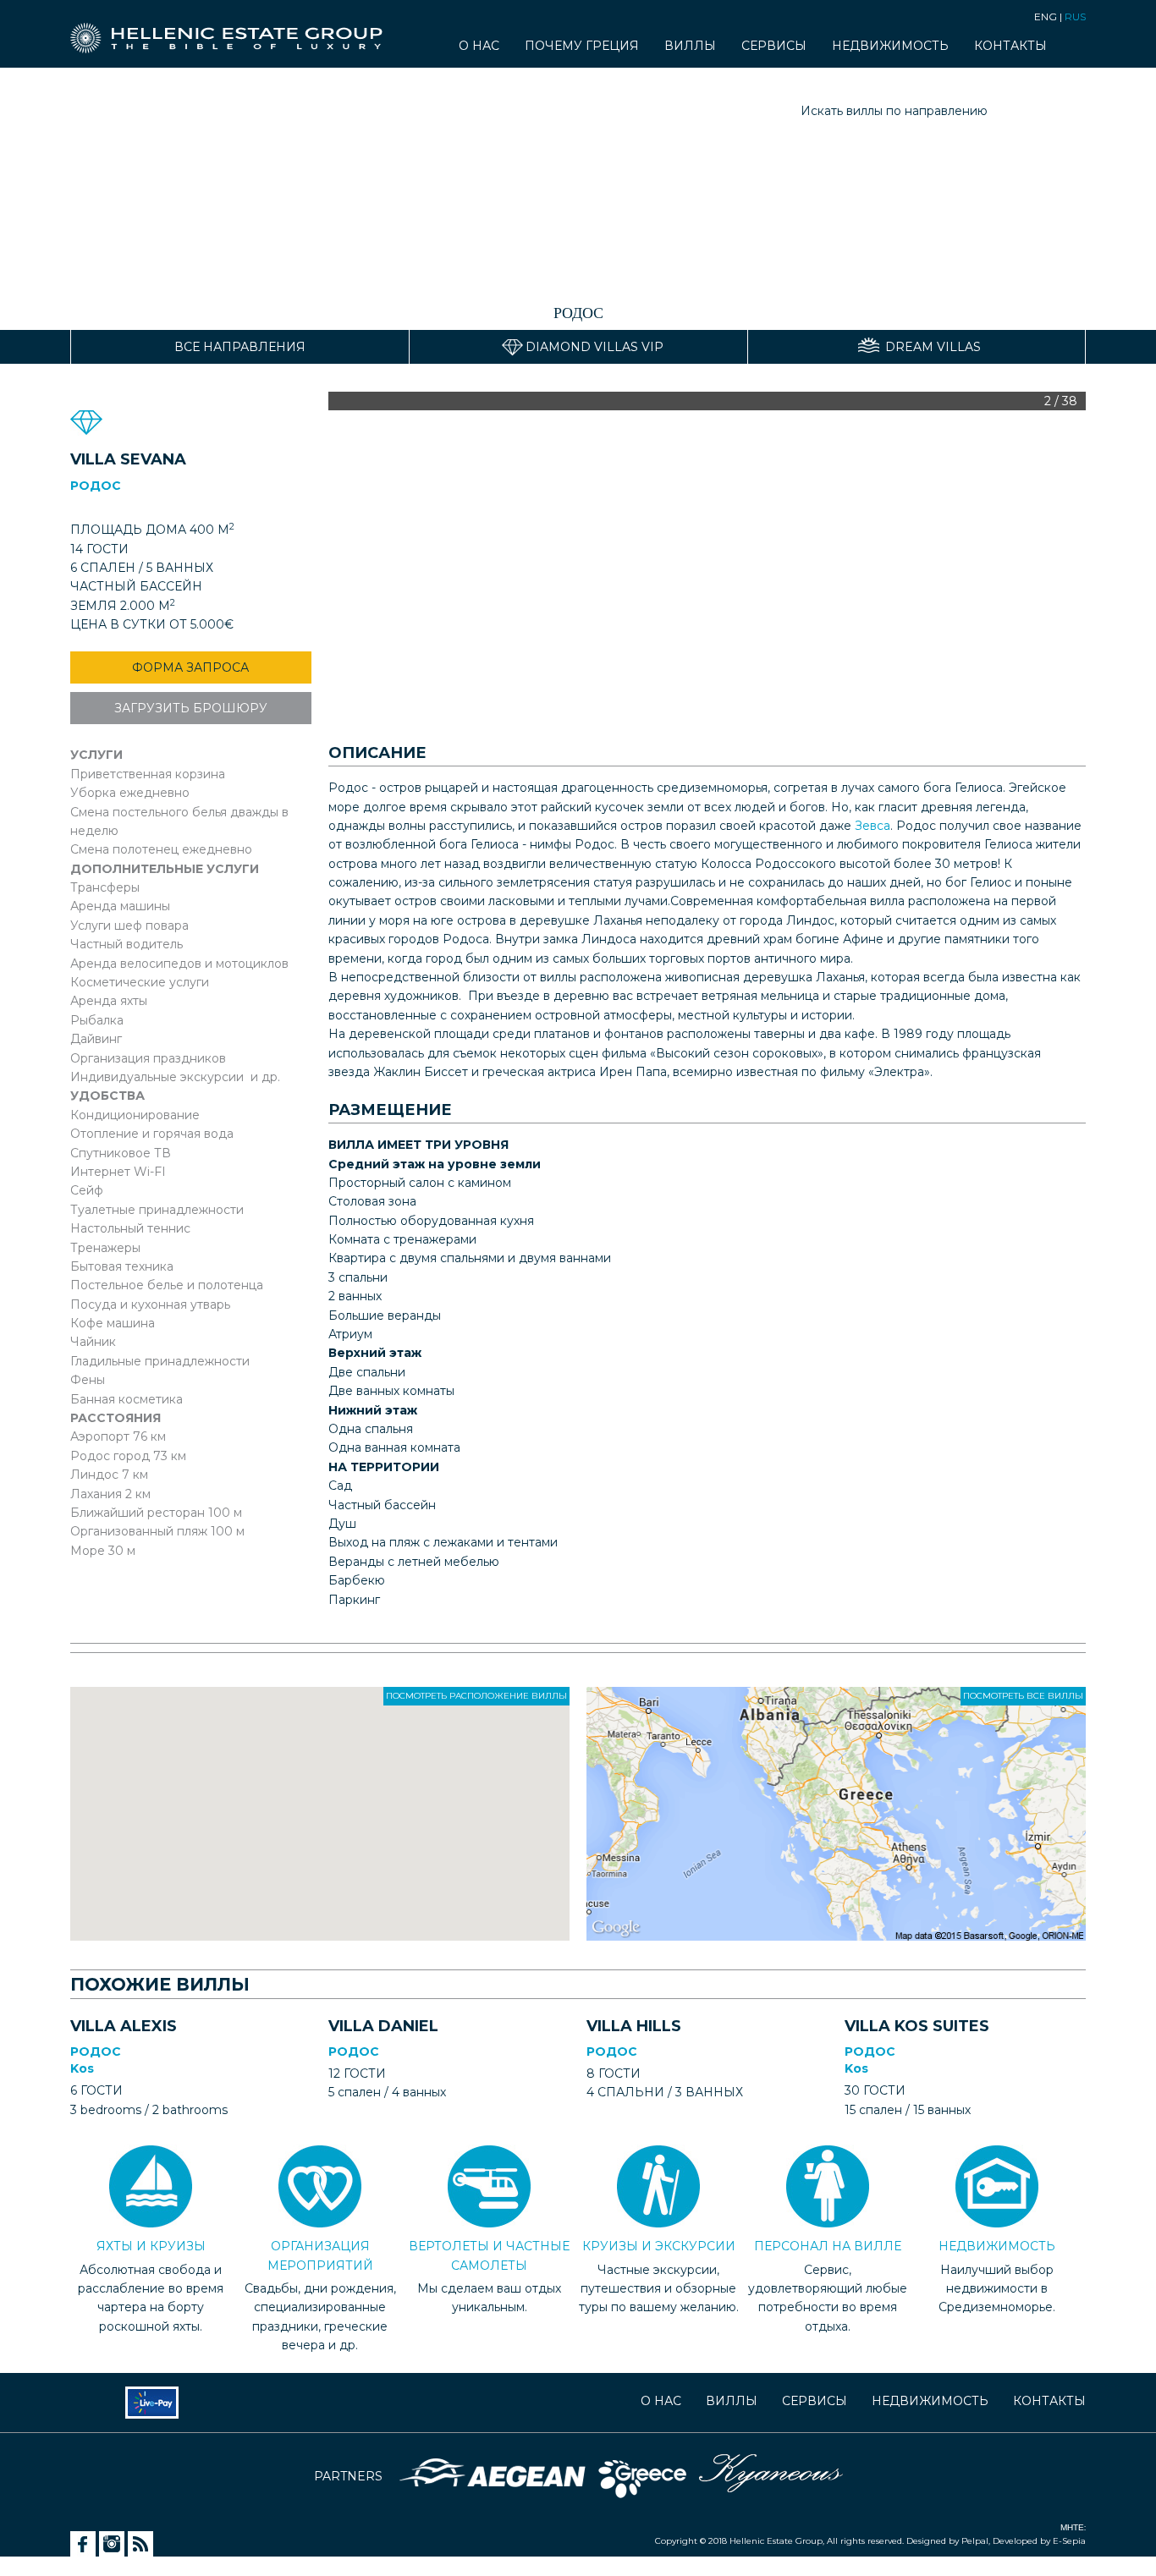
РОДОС (96, 2051)
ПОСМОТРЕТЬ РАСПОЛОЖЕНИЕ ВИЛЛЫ (476, 1696)
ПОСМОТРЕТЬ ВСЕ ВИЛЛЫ (1023, 1696)
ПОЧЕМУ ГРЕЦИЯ (582, 47)
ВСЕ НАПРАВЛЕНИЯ (240, 347)
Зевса (873, 826)
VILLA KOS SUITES (917, 2026)
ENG (1046, 16)
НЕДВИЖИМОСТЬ (890, 47)
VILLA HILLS (634, 2026)
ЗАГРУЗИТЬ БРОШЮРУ (191, 708)
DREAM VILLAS (933, 347)
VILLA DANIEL (383, 2026)
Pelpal (974, 2541)
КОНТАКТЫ (1010, 47)
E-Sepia (1068, 2541)
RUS (1075, 16)
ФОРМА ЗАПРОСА (190, 667)
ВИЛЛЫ (690, 47)
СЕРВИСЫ (774, 47)
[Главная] (234, 30)
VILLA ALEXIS (124, 2026)
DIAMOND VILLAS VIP (595, 347)
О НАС (479, 47)
